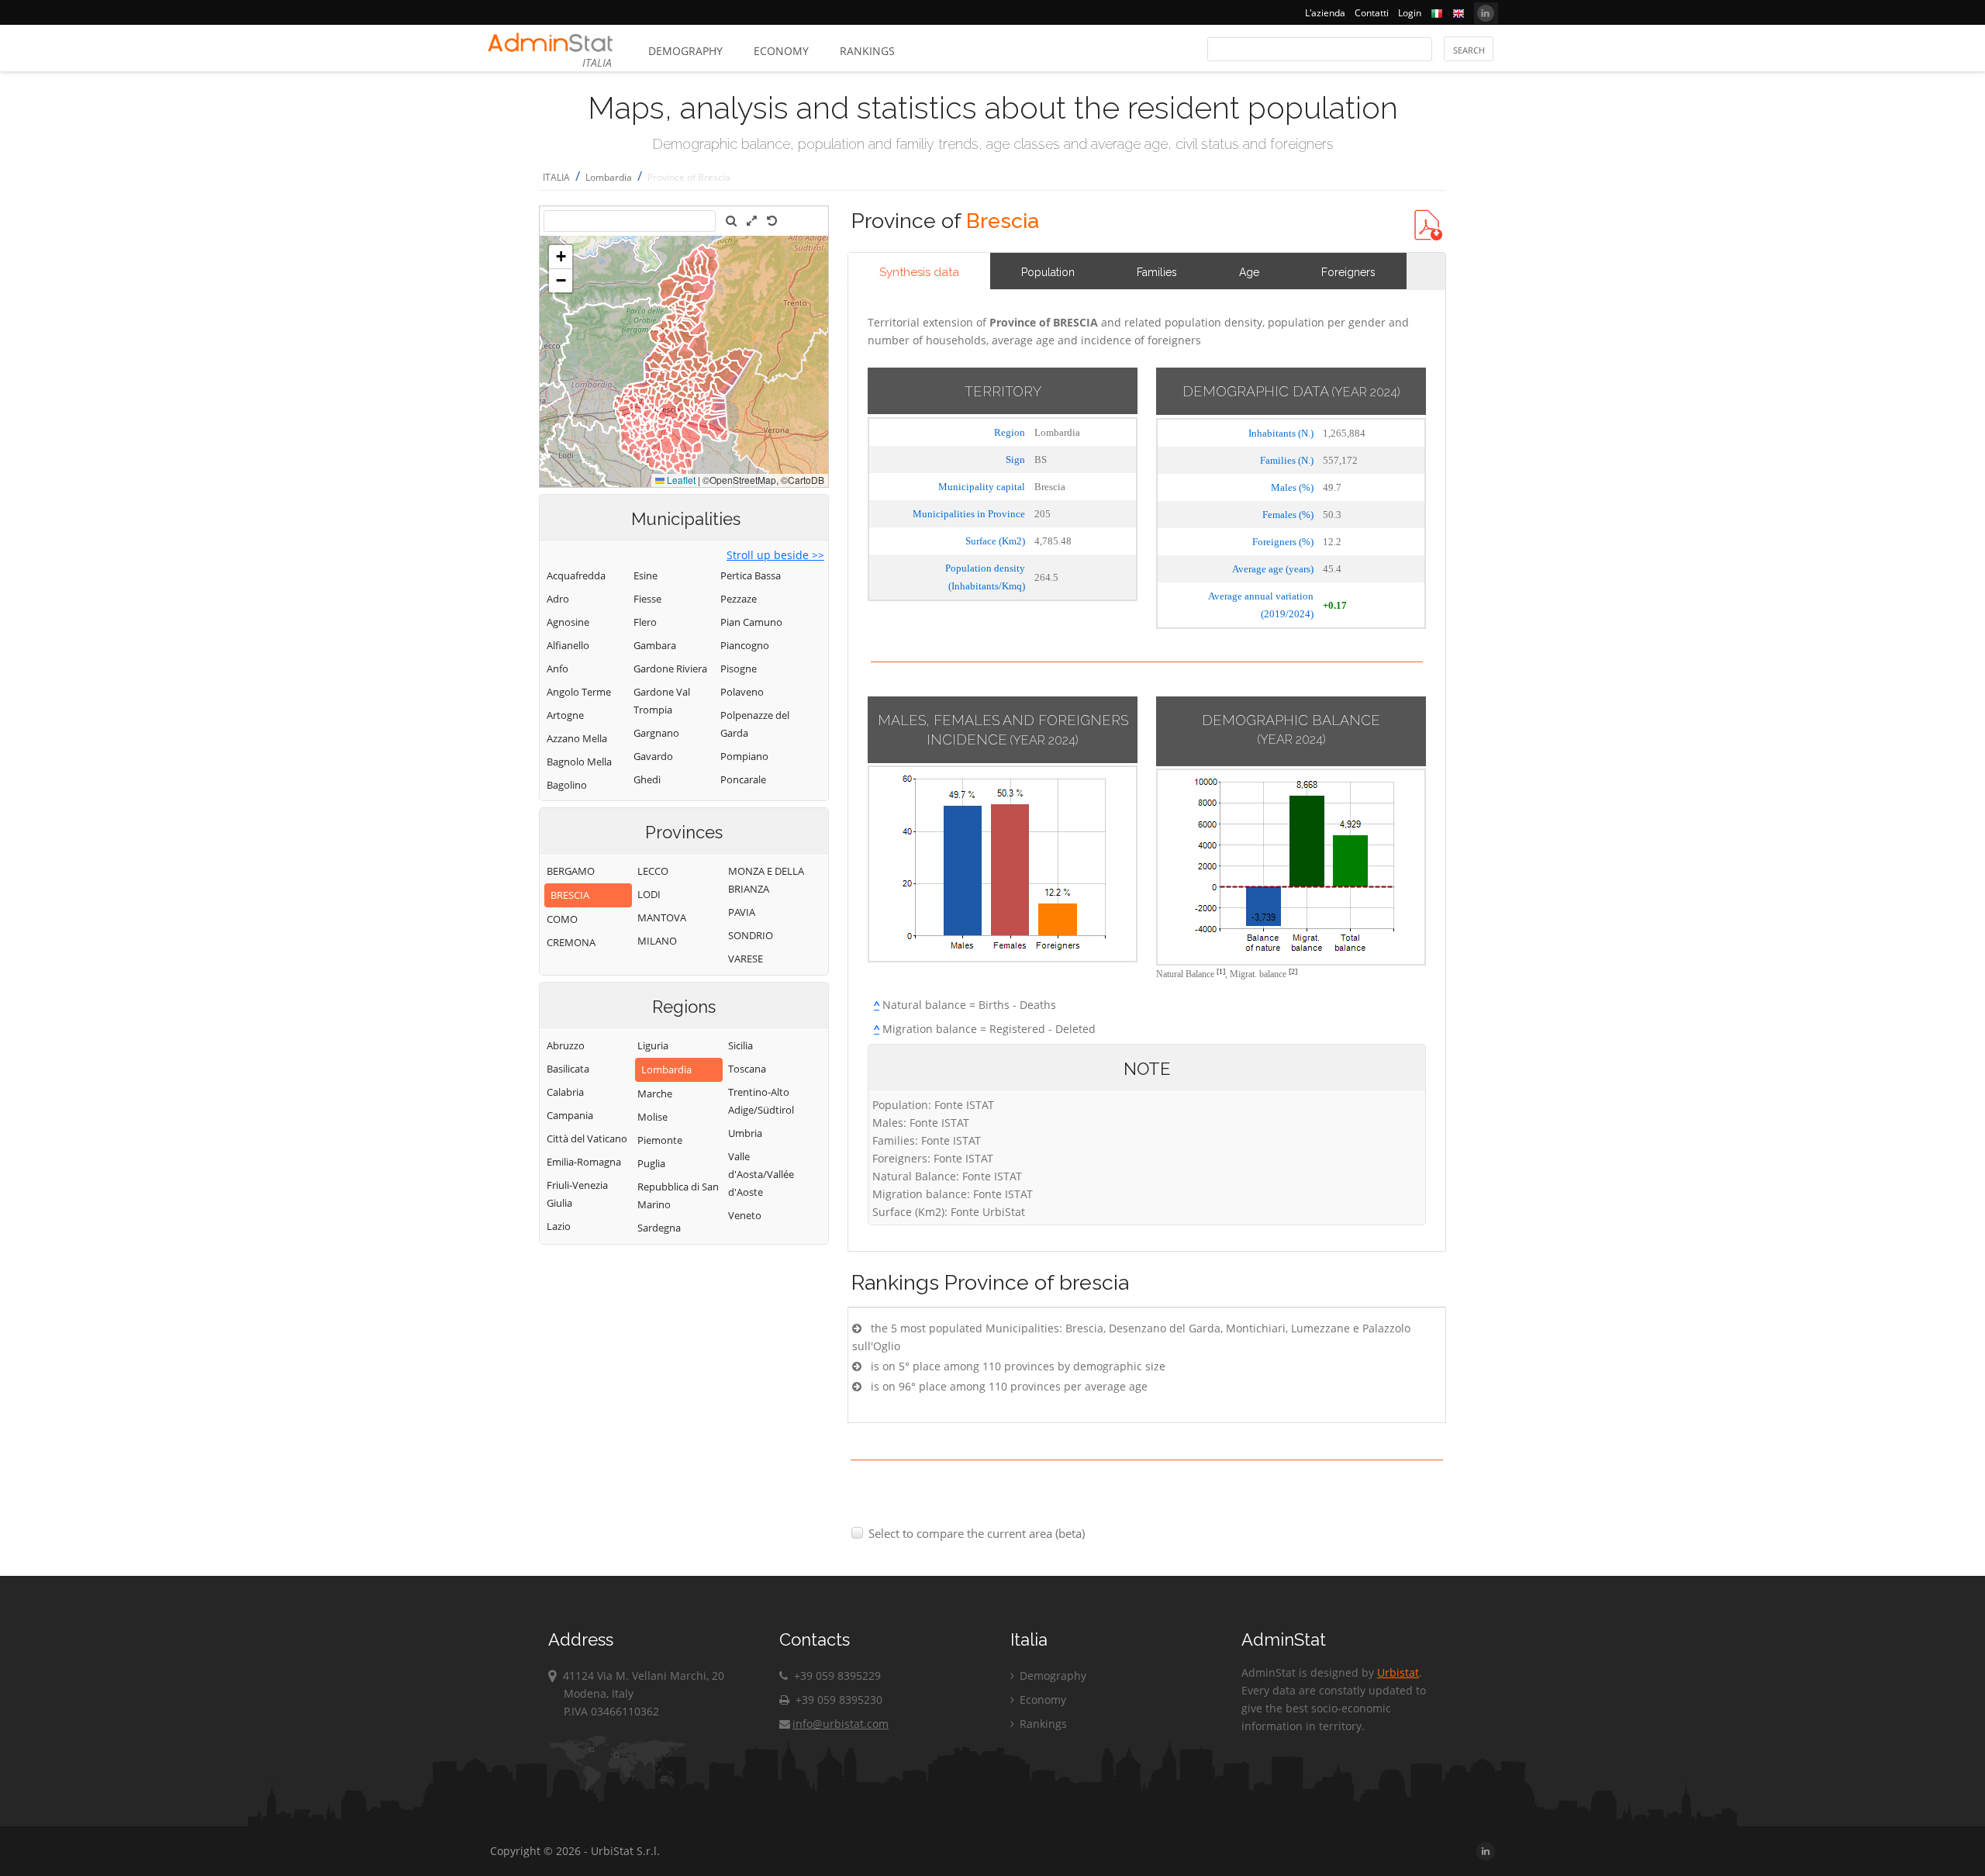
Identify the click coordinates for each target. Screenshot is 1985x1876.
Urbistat (1398, 1672)
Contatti (1372, 13)
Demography (685, 51)
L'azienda (1325, 13)
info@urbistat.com (841, 1724)
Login (1410, 13)
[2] (1293, 971)
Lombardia (609, 177)
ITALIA (556, 177)
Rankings (867, 51)
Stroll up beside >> (775, 555)
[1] (1221, 971)
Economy (781, 51)
